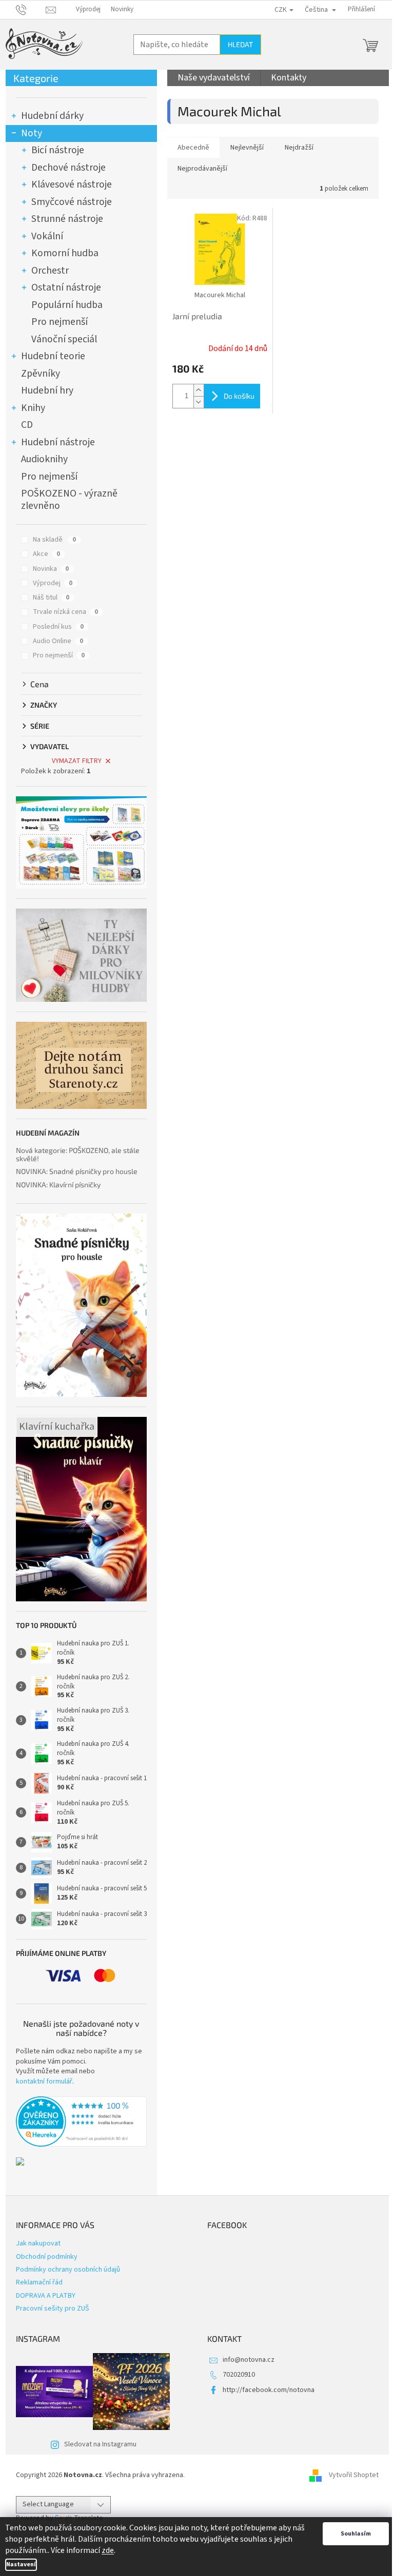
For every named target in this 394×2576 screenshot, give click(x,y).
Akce (46, 554)
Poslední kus (58, 627)
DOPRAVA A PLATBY (46, 2296)
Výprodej (88, 9)
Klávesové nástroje (72, 184)
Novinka (51, 569)
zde (108, 2550)
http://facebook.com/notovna (269, 2390)
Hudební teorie (53, 356)
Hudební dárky (52, 116)
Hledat (240, 44)
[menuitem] (214, 78)
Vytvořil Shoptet (354, 2475)
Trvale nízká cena (65, 612)
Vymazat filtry (77, 761)
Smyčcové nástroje (72, 202)
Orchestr (50, 271)
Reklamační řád (39, 2282)
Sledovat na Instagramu (100, 2444)
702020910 (239, 2375)
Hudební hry (47, 390)
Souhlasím (356, 2534)
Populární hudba (67, 305)
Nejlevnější (247, 148)
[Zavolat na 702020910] (31, 9)
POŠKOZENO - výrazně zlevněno (69, 500)
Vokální (47, 236)
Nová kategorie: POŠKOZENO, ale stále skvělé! (78, 1154)
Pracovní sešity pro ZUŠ (53, 2309)
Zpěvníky (41, 374)
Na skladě (54, 540)
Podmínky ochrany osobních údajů (68, 2270)
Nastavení (21, 2564)
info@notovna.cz (249, 2360)
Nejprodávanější (202, 169)
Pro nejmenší (60, 322)
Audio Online (58, 641)
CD (27, 425)
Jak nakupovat (38, 2243)
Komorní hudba (65, 253)
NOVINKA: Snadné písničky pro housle (77, 1171)
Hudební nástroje (58, 442)
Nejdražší (299, 148)
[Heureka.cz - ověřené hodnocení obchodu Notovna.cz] (81, 2121)
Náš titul (51, 597)
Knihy (33, 408)
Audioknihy (44, 459)
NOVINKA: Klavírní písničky (58, 1184)
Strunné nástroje (67, 219)
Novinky (122, 9)
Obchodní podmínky (47, 2257)
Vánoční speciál (64, 339)
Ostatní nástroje (66, 287)
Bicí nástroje (58, 150)
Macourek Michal (220, 295)
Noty (32, 133)
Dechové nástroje (68, 168)
